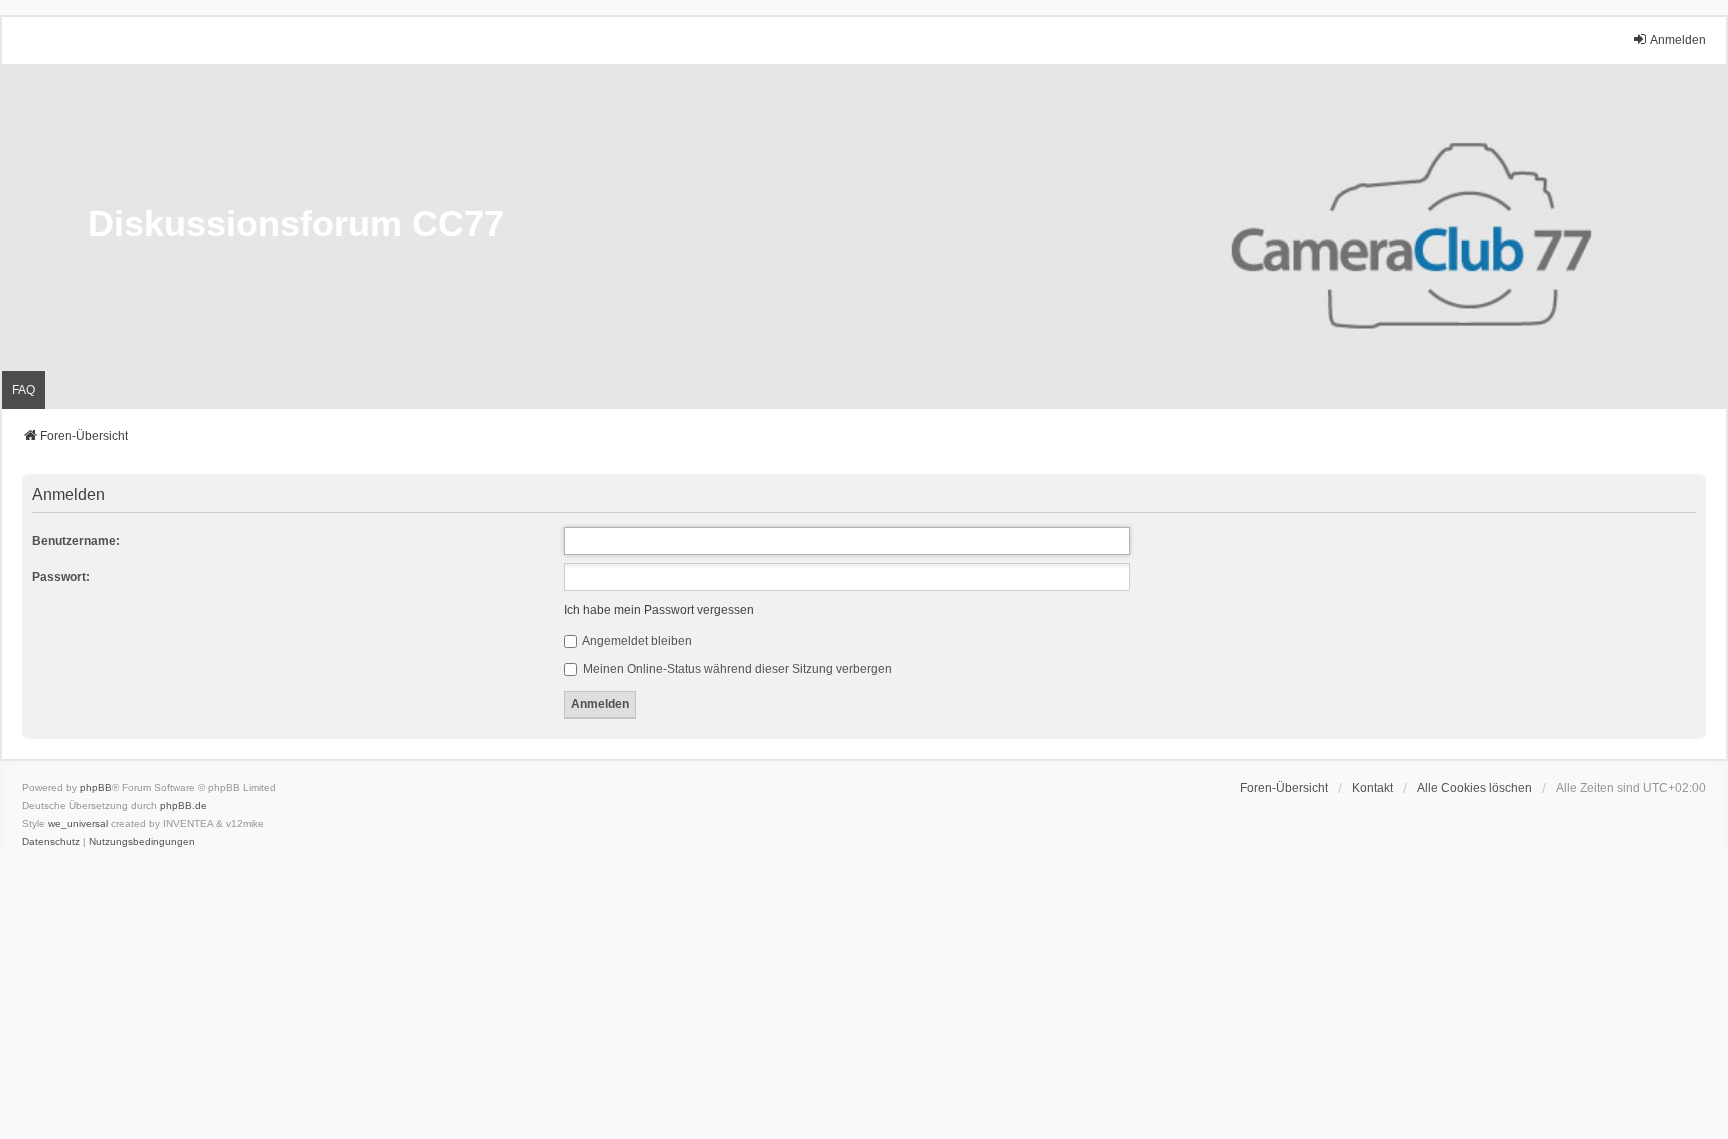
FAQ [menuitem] (23, 390)
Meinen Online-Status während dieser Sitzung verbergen (736, 669)
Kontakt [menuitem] (1372, 788)
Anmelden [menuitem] (1678, 40)
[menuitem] (51, 842)
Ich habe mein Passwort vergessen (659, 610)
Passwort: (61, 577)
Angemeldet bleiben (636, 641)
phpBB (96, 787)
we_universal (78, 823)
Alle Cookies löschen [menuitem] (1474, 788)
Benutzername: (76, 541)
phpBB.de (183, 805)
